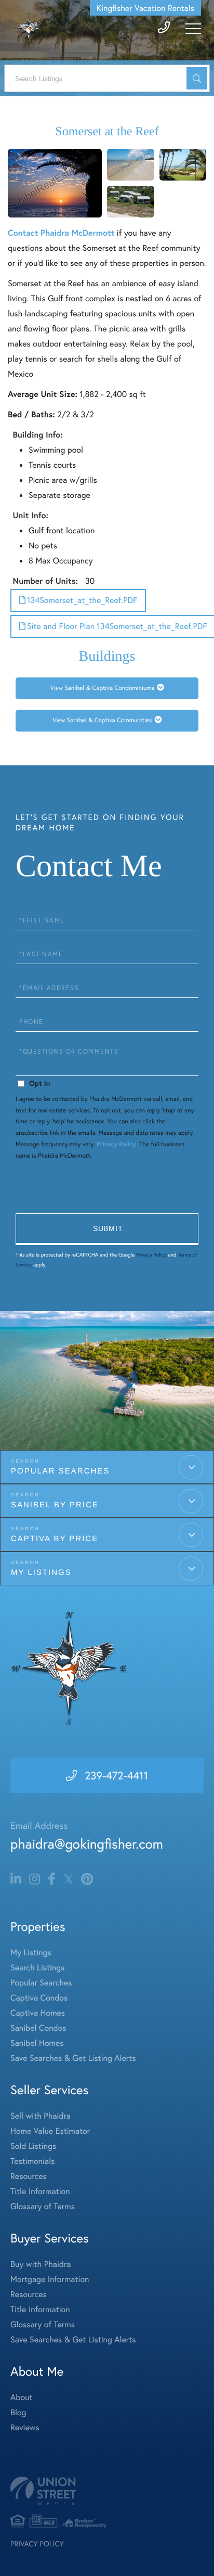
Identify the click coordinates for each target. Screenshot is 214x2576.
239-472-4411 (116, 1775)
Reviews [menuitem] (25, 2427)
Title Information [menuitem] (40, 2191)
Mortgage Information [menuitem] (50, 2279)
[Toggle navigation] (193, 29)
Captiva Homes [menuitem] (38, 2013)
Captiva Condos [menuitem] (39, 1998)
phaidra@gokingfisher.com (87, 1844)
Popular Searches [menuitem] (41, 1983)
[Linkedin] (16, 1879)
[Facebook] (52, 1879)
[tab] (107, 688)
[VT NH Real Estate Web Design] (107, 2491)
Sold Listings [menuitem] (33, 2146)
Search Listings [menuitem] (37, 1968)
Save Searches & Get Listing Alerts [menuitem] (73, 2058)
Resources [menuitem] (29, 2176)
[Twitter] (68, 1879)
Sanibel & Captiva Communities (110, 720)
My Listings (41, 1573)
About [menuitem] (21, 2397)
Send (107, 1229)
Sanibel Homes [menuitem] (37, 2043)
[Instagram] (35, 1879)
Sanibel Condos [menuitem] (38, 2028)
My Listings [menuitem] (31, 1952)
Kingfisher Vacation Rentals (145, 8)
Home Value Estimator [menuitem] (50, 2131)
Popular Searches (60, 1471)
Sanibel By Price (55, 1505)
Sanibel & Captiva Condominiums (109, 688)
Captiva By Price (55, 1539)
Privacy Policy (116, 1144)
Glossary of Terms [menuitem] (43, 2206)
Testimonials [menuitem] (32, 2161)
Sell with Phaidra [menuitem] (41, 2116)
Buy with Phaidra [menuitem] (41, 2264)
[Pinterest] (87, 1879)
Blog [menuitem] (18, 2412)
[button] (197, 78)
